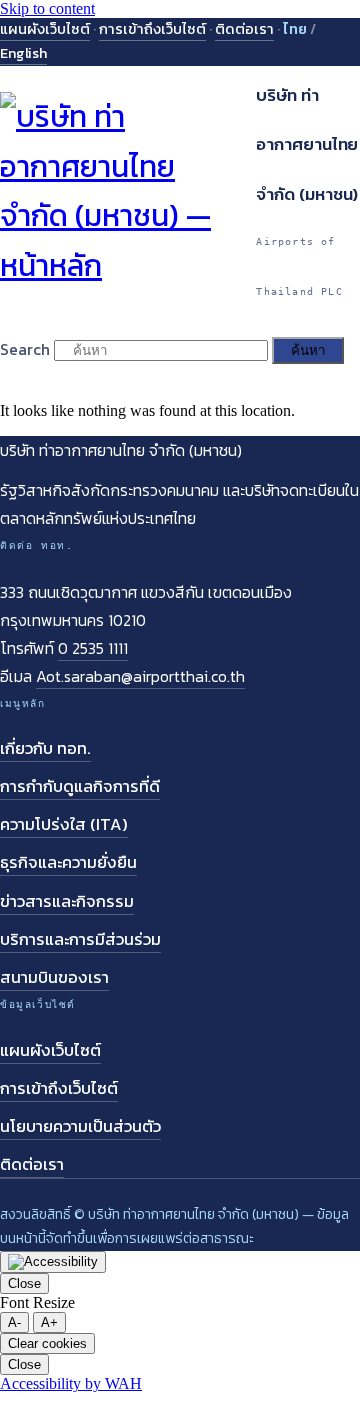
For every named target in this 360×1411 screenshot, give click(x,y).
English (23, 53)
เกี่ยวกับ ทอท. (45, 748)
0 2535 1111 (93, 648)
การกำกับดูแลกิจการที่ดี (80, 786)
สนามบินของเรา (54, 977)
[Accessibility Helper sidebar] (53, 1262)
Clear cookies (47, 1343)
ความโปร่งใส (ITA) (64, 824)
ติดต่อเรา (244, 29)
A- (14, 1322)
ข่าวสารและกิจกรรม (67, 901)
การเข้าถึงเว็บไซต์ (152, 29)
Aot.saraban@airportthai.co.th (140, 676)
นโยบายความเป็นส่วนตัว (80, 1126)
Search (25, 349)
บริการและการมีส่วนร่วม (80, 939)
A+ (49, 1322)
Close (24, 1283)
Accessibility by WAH (71, 1383)
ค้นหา (308, 350)
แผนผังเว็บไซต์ (45, 29)
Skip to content (47, 8)
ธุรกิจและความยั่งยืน (68, 862)
